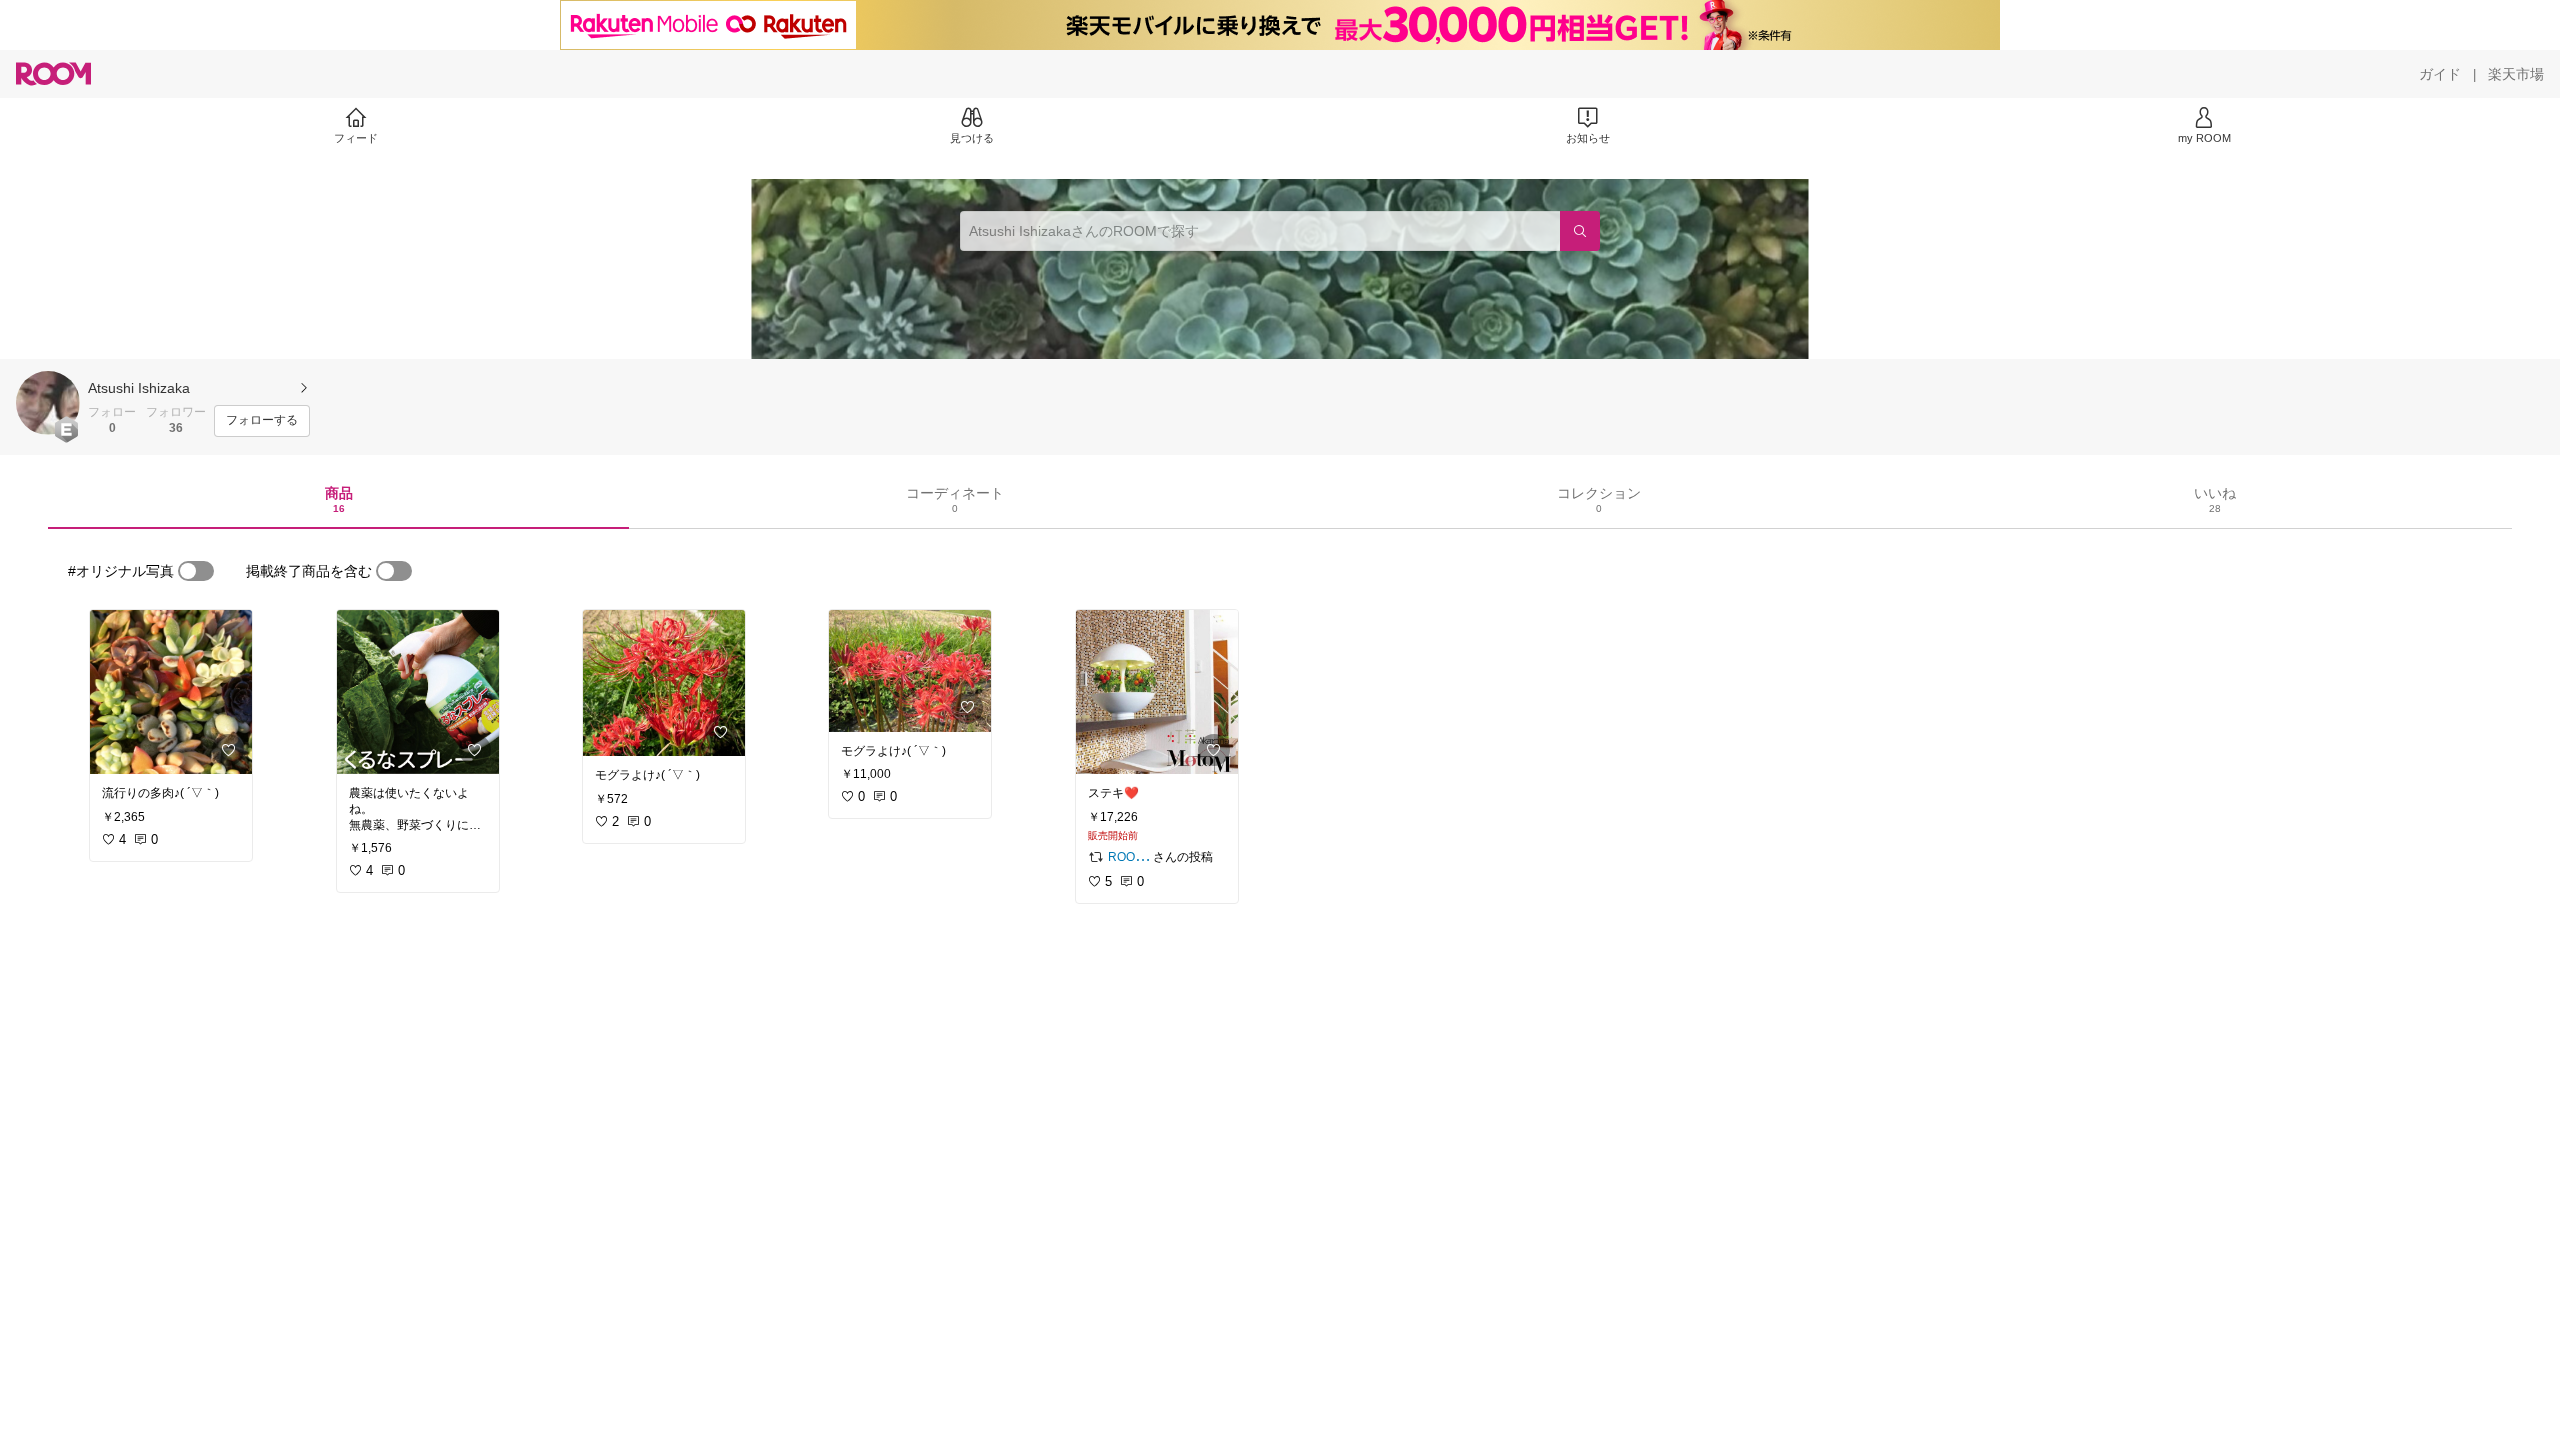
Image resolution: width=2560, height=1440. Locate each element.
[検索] (1580, 231)
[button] (48, 403)
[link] (171, 692)
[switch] (196, 571)
